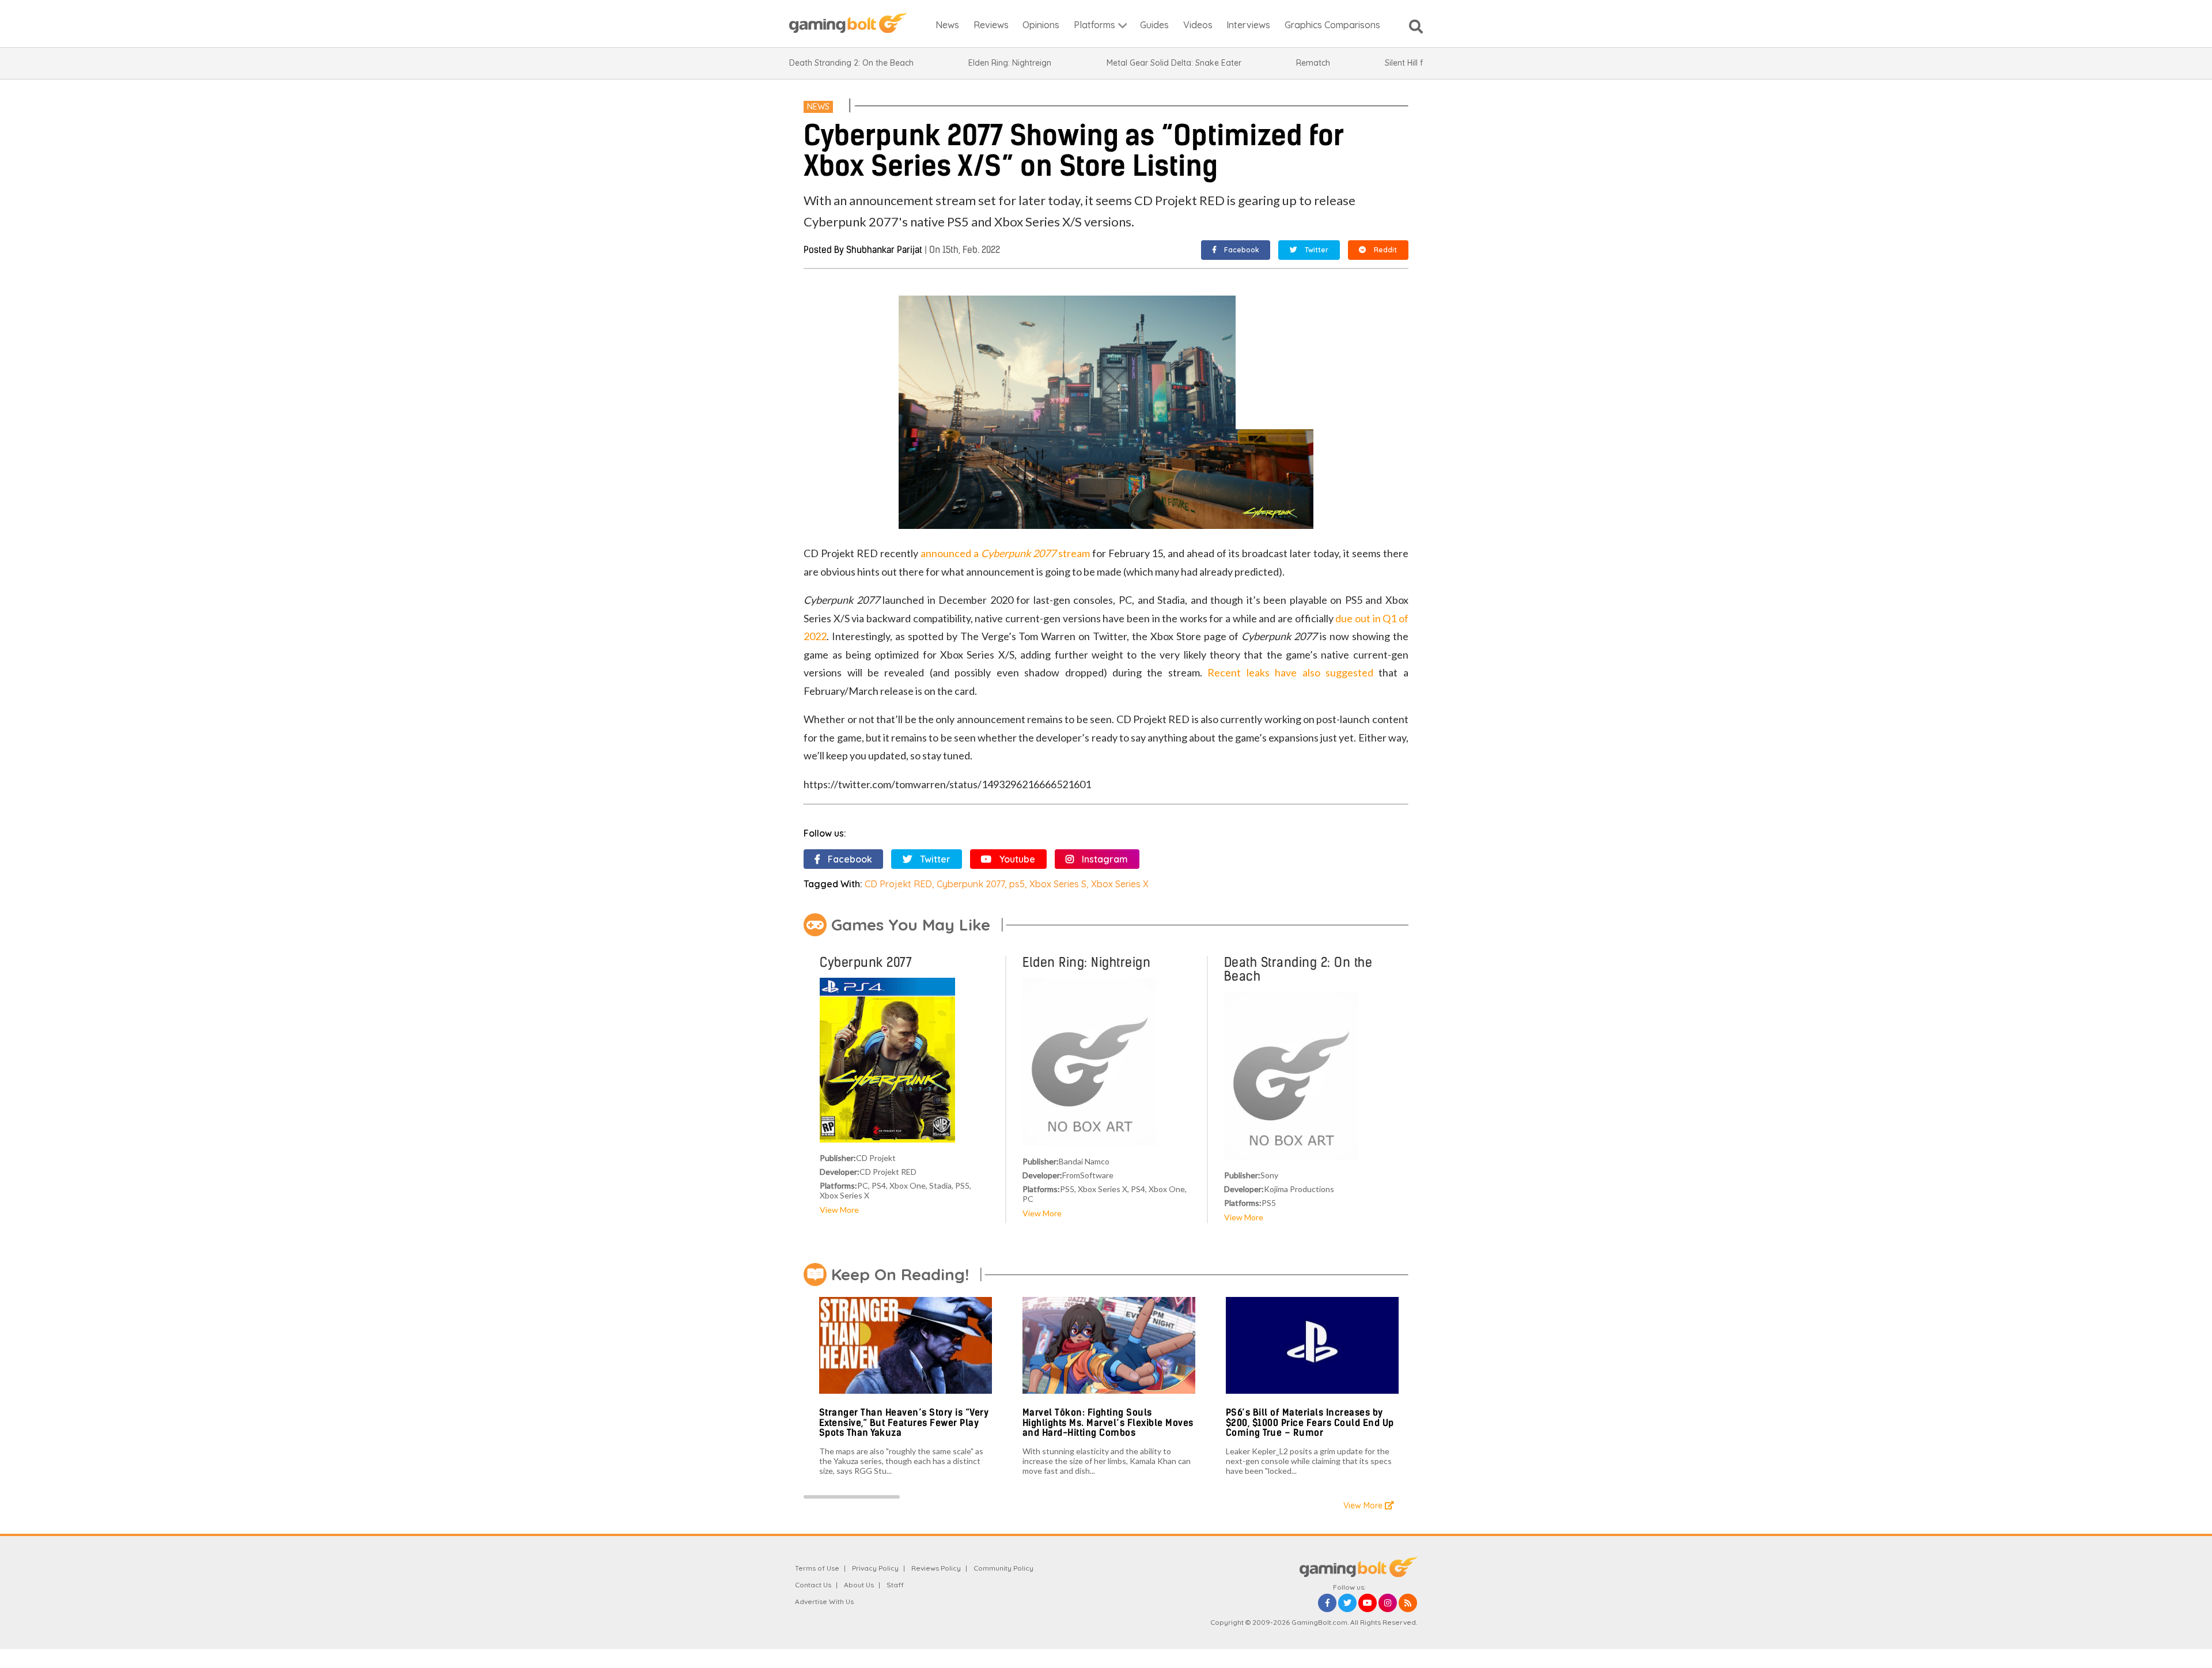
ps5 (1017, 884)
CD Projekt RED (898, 884)
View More (839, 1210)
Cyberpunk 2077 (971, 884)
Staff (895, 1585)
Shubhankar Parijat (884, 250)
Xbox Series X (1120, 884)
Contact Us (813, 1585)
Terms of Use (817, 1568)
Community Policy (1003, 1568)
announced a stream (1005, 553)
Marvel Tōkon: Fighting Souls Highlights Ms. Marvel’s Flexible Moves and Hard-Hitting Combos (1108, 1423)
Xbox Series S (1058, 884)
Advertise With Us (824, 1601)
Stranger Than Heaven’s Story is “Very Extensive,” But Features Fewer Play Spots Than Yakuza (904, 1423)
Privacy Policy (875, 1568)
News (818, 107)
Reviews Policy (936, 1568)
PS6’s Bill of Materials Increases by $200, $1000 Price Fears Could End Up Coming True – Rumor (1310, 1423)
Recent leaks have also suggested (1290, 672)
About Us (859, 1585)
